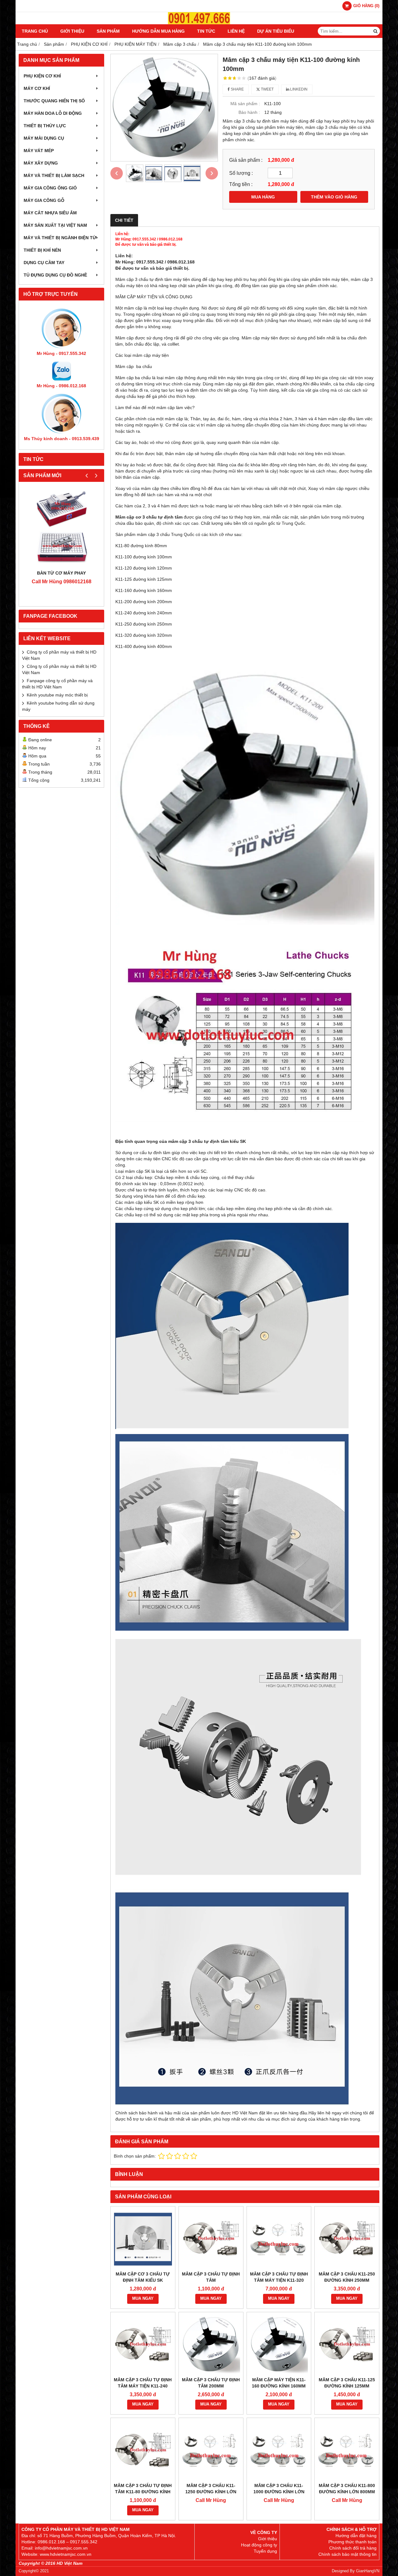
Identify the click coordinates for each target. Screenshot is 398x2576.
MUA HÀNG (263, 197)
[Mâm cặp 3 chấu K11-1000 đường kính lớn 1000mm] (279, 2450)
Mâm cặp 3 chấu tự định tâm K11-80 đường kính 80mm (143, 2492)
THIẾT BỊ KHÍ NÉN (42, 250)
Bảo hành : (249, 112)
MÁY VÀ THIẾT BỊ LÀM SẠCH (54, 175)
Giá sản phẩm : (246, 160)
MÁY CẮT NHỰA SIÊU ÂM (50, 213)
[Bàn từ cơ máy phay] (61, 527)
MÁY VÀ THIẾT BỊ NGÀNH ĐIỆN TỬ (60, 238)
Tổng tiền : (241, 184)
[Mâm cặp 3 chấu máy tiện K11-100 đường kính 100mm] (164, 108)
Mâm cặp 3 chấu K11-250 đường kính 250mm (347, 2277)
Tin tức (206, 31)
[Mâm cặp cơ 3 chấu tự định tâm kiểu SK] (143, 2239)
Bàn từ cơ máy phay (61, 573)
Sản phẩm (108, 31)
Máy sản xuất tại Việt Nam (55, 225)
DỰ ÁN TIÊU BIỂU (276, 31)
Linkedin (298, 89)
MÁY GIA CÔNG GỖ (44, 200)
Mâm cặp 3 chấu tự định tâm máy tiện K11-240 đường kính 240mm (143, 2386)
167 (262, 78)
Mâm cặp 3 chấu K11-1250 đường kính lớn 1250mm (211, 2492)
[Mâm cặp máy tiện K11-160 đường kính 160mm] (279, 2344)
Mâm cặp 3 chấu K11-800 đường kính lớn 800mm (347, 2489)
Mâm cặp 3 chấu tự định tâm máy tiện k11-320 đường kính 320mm (279, 2280)
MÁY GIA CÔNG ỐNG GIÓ (50, 188)
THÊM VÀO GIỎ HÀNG (334, 197)
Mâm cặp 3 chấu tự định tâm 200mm (211, 2383)
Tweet (267, 89)
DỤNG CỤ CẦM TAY (44, 263)
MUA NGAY (143, 2299)
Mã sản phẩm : (245, 104)
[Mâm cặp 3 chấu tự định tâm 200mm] (211, 2344)
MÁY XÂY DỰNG (41, 163)
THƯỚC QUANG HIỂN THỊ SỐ (54, 101)
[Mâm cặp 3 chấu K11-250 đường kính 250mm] (347, 2239)
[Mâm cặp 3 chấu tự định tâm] (211, 2239)
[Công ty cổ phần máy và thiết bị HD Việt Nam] (199, 23)
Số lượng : (241, 173)
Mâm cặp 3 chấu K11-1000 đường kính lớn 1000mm (279, 2492)
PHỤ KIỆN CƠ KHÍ (42, 76)
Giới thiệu (72, 31)
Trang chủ (35, 31)
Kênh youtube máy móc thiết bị (57, 695)
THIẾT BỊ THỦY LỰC (45, 126)
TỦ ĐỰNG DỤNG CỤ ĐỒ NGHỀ (55, 275)
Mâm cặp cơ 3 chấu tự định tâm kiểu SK (143, 2277)
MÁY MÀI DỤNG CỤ (44, 138)
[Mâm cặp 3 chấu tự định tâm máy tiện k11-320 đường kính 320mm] (279, 2239)
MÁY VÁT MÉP (39, 151)
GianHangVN (368, 2571)
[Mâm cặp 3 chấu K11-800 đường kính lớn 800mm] (347, 2450)
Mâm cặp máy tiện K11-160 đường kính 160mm (279, 2383)
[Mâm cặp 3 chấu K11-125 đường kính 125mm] (347, 2344)
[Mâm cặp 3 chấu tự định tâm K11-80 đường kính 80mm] (143, 2450)
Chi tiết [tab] (124, 220)
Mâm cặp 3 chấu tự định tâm (211, 2277)
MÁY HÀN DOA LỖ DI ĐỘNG (53, 113)
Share (237, 89)
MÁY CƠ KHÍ (37, 88)
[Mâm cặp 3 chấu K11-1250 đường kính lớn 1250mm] (211, 2450)
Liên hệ (236, 31)
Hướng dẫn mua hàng (158, 31)
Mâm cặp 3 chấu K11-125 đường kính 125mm (347, 2383)
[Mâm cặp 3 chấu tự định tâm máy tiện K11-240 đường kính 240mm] (143, 2344)
